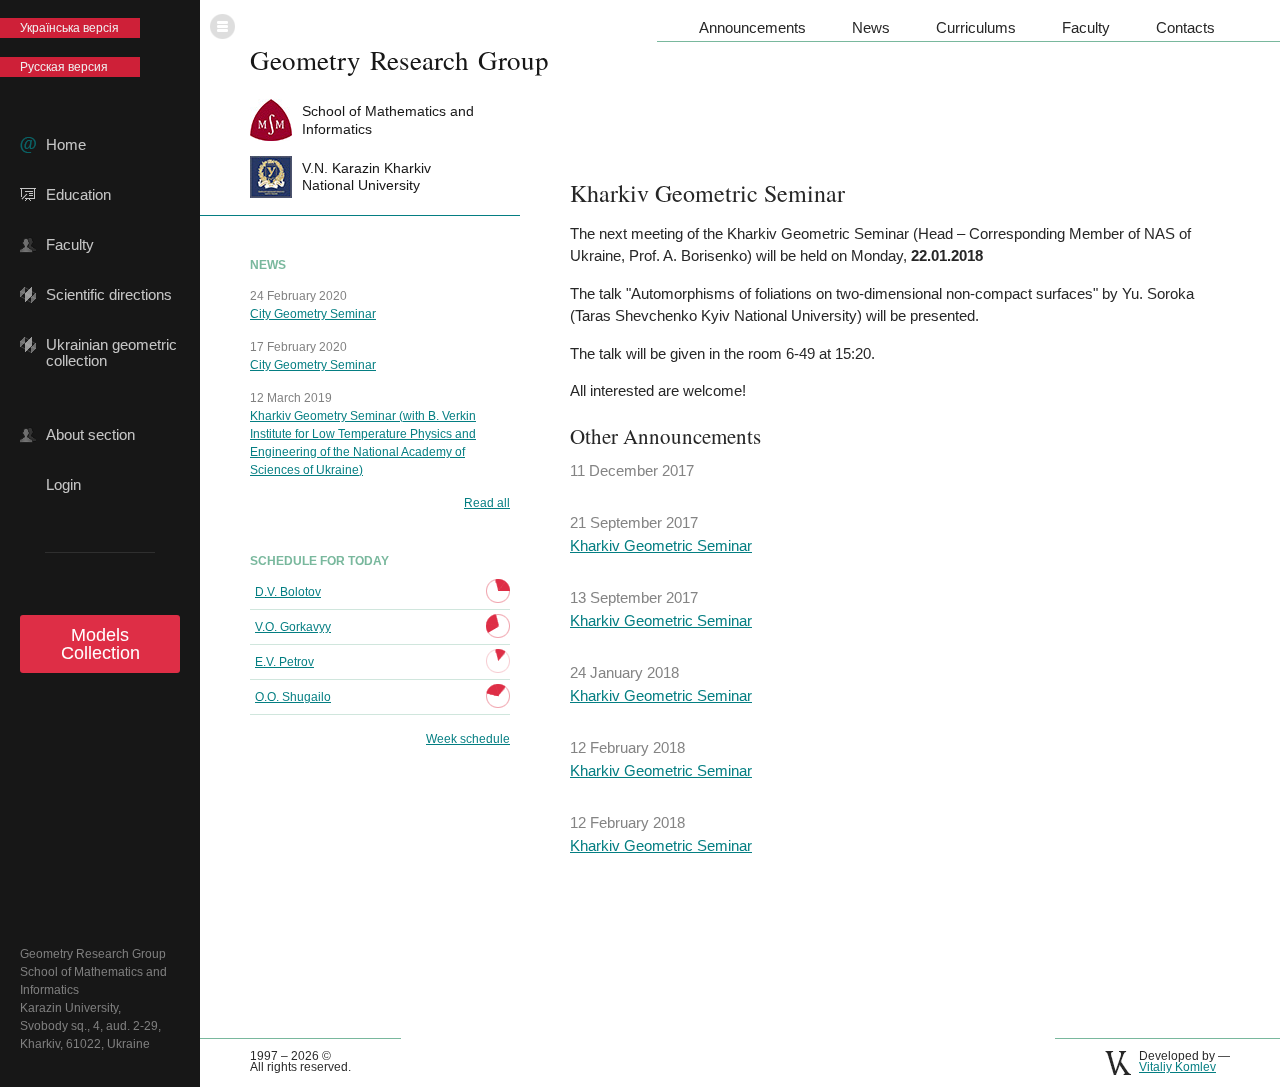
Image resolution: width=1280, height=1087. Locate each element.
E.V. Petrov (284, 662)
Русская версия (64, 67)
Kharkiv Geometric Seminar (661, 545)
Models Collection (100, 644)
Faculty (70, 245)
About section (90, 435)
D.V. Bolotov (288, 592)
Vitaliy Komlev (1177, 1067)
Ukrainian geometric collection (111, 345)
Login (63, 485)
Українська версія (69, 28)
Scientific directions (109, 295)
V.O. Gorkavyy (293, 627)
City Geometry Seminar (313, 314)
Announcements (752, 27)
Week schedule (468, 739)
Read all (487, 503)
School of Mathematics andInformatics (388, 119)
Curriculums (976, 27)
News (871, 27)
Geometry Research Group (399, 60)
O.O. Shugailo (293, 697)
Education (78, 195)
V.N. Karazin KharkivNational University (366, 176)
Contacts (1185, 27)
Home (66, 145)
